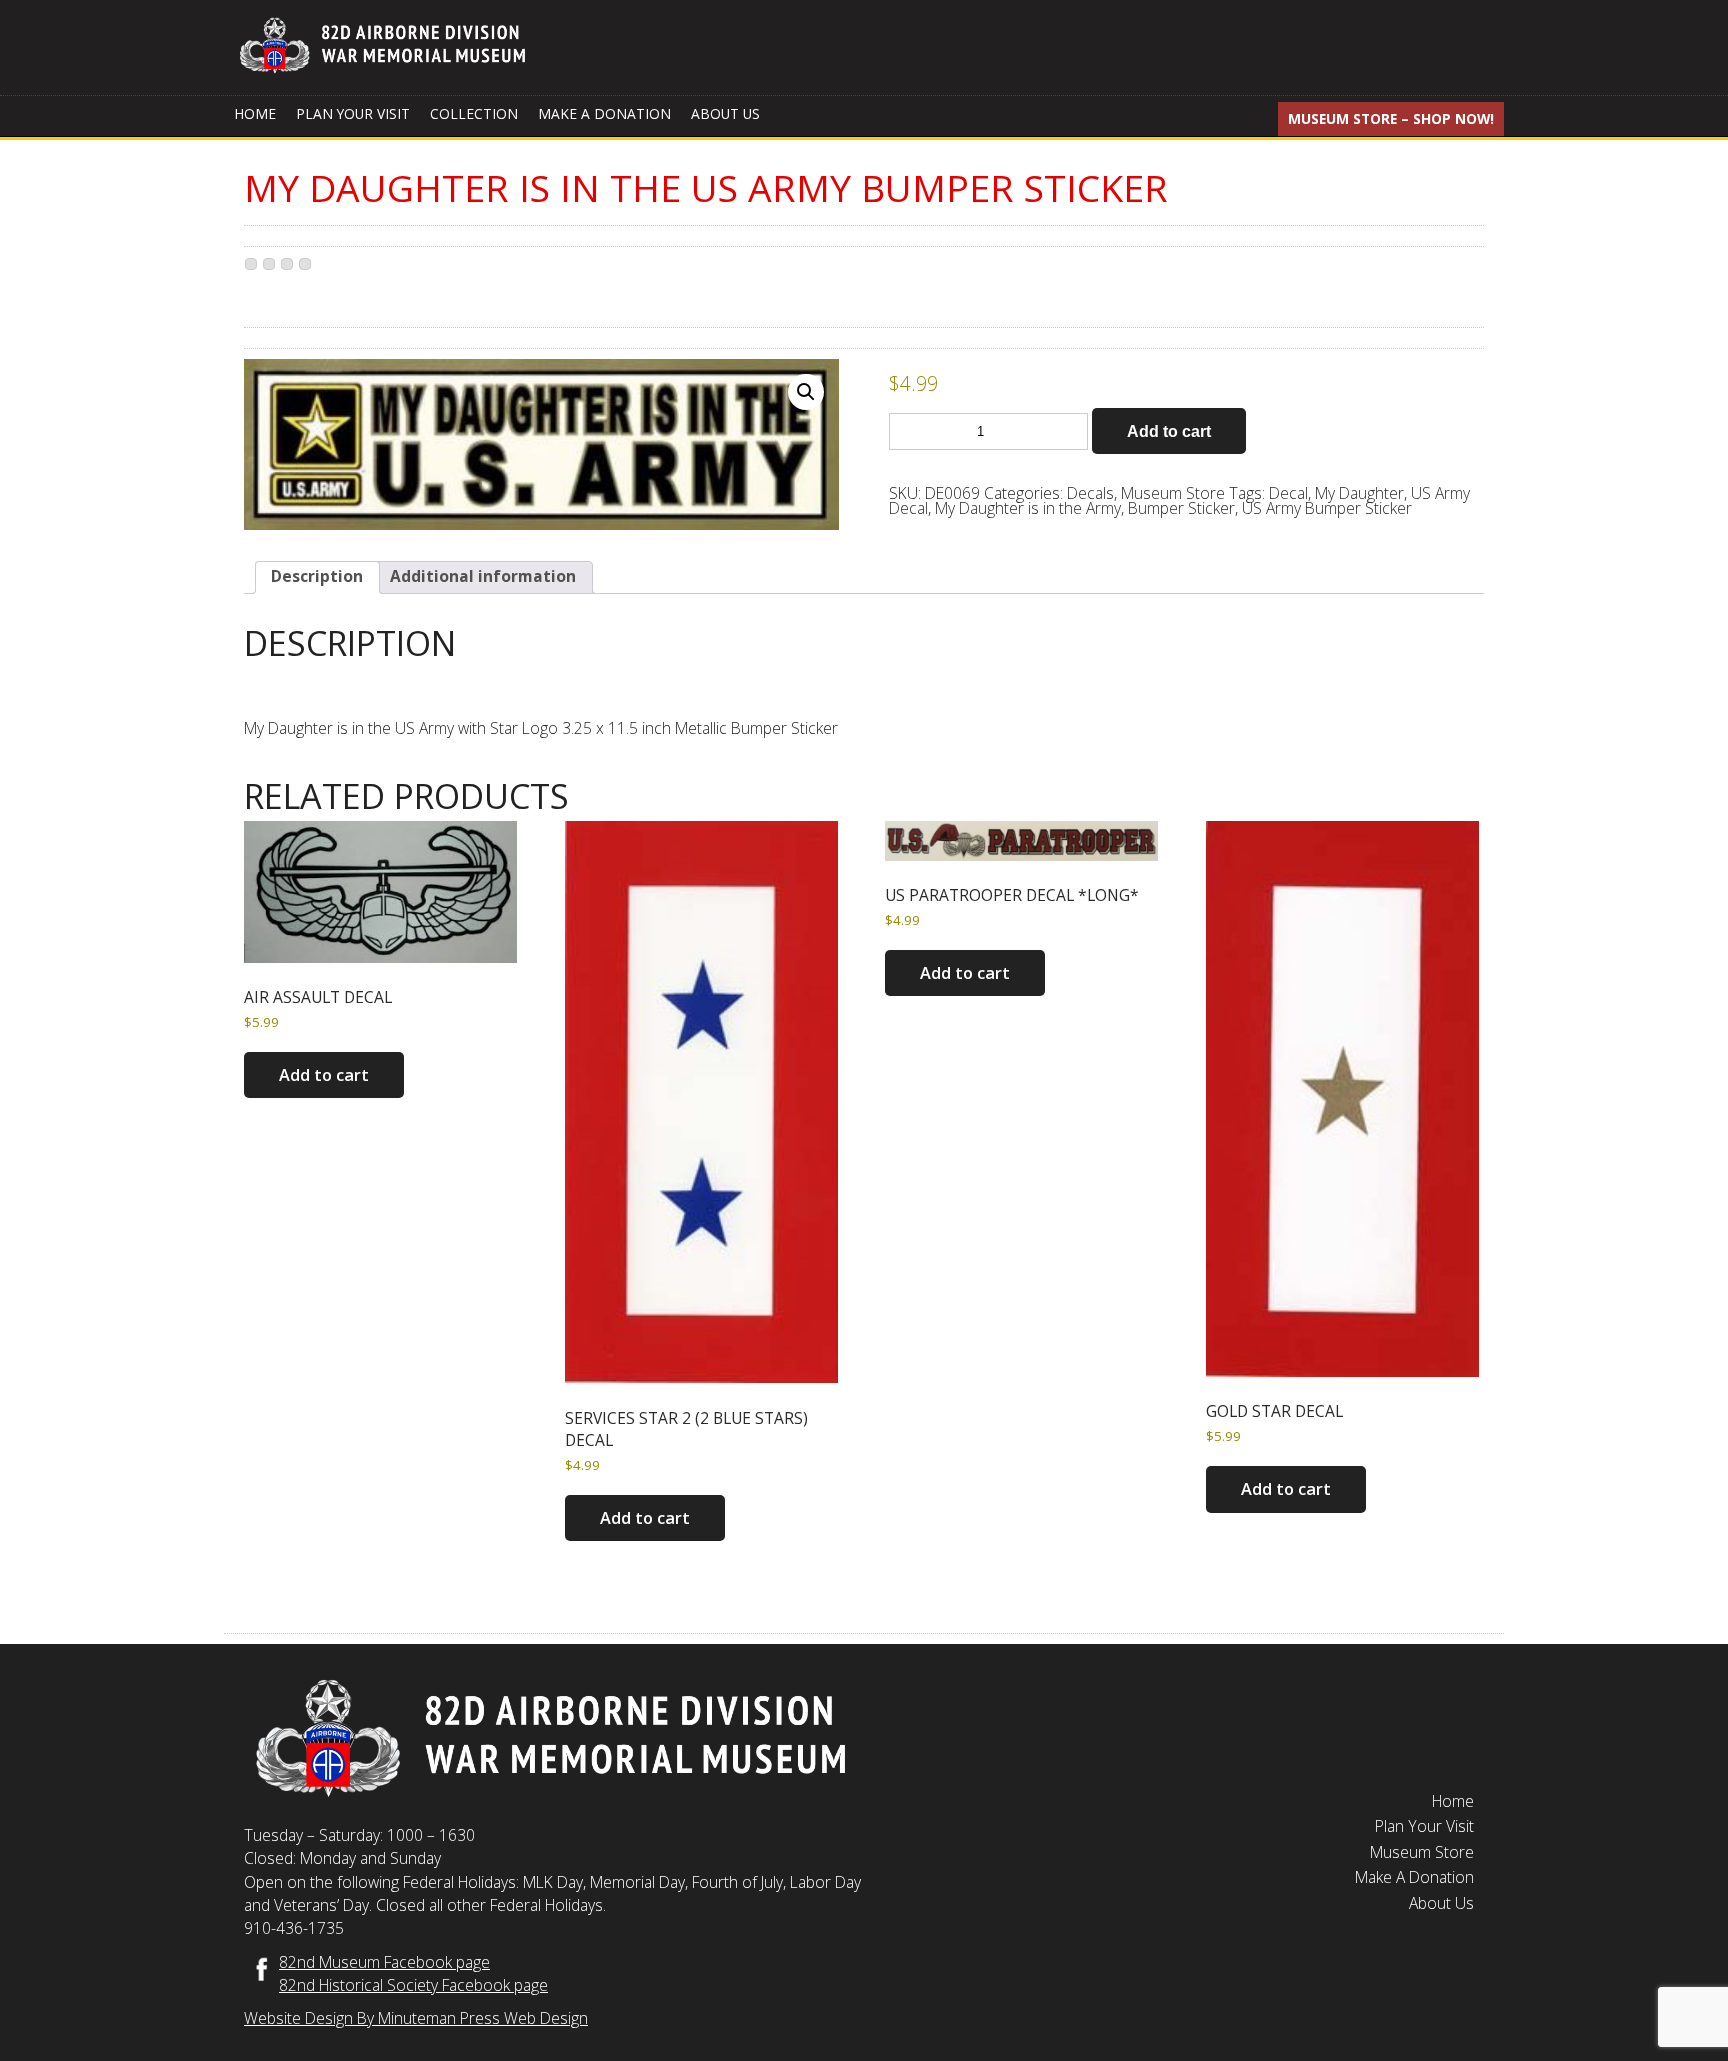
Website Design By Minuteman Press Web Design (416, 2018)
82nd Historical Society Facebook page (413, 1985)
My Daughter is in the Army (1028, 508)
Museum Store (1173, 493)
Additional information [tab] (483, 576)
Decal (1288, 493)
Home (255, 113)
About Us (725, 113)
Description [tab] (317, 576)
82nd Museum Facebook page (384, 1962)
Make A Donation (604, 113)
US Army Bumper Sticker (1327, 508)
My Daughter (1359, 493)
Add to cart (1169, 431)
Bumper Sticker (1181, 508)
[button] (806, 392)
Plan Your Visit (353, 113)
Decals (1090, 493)
